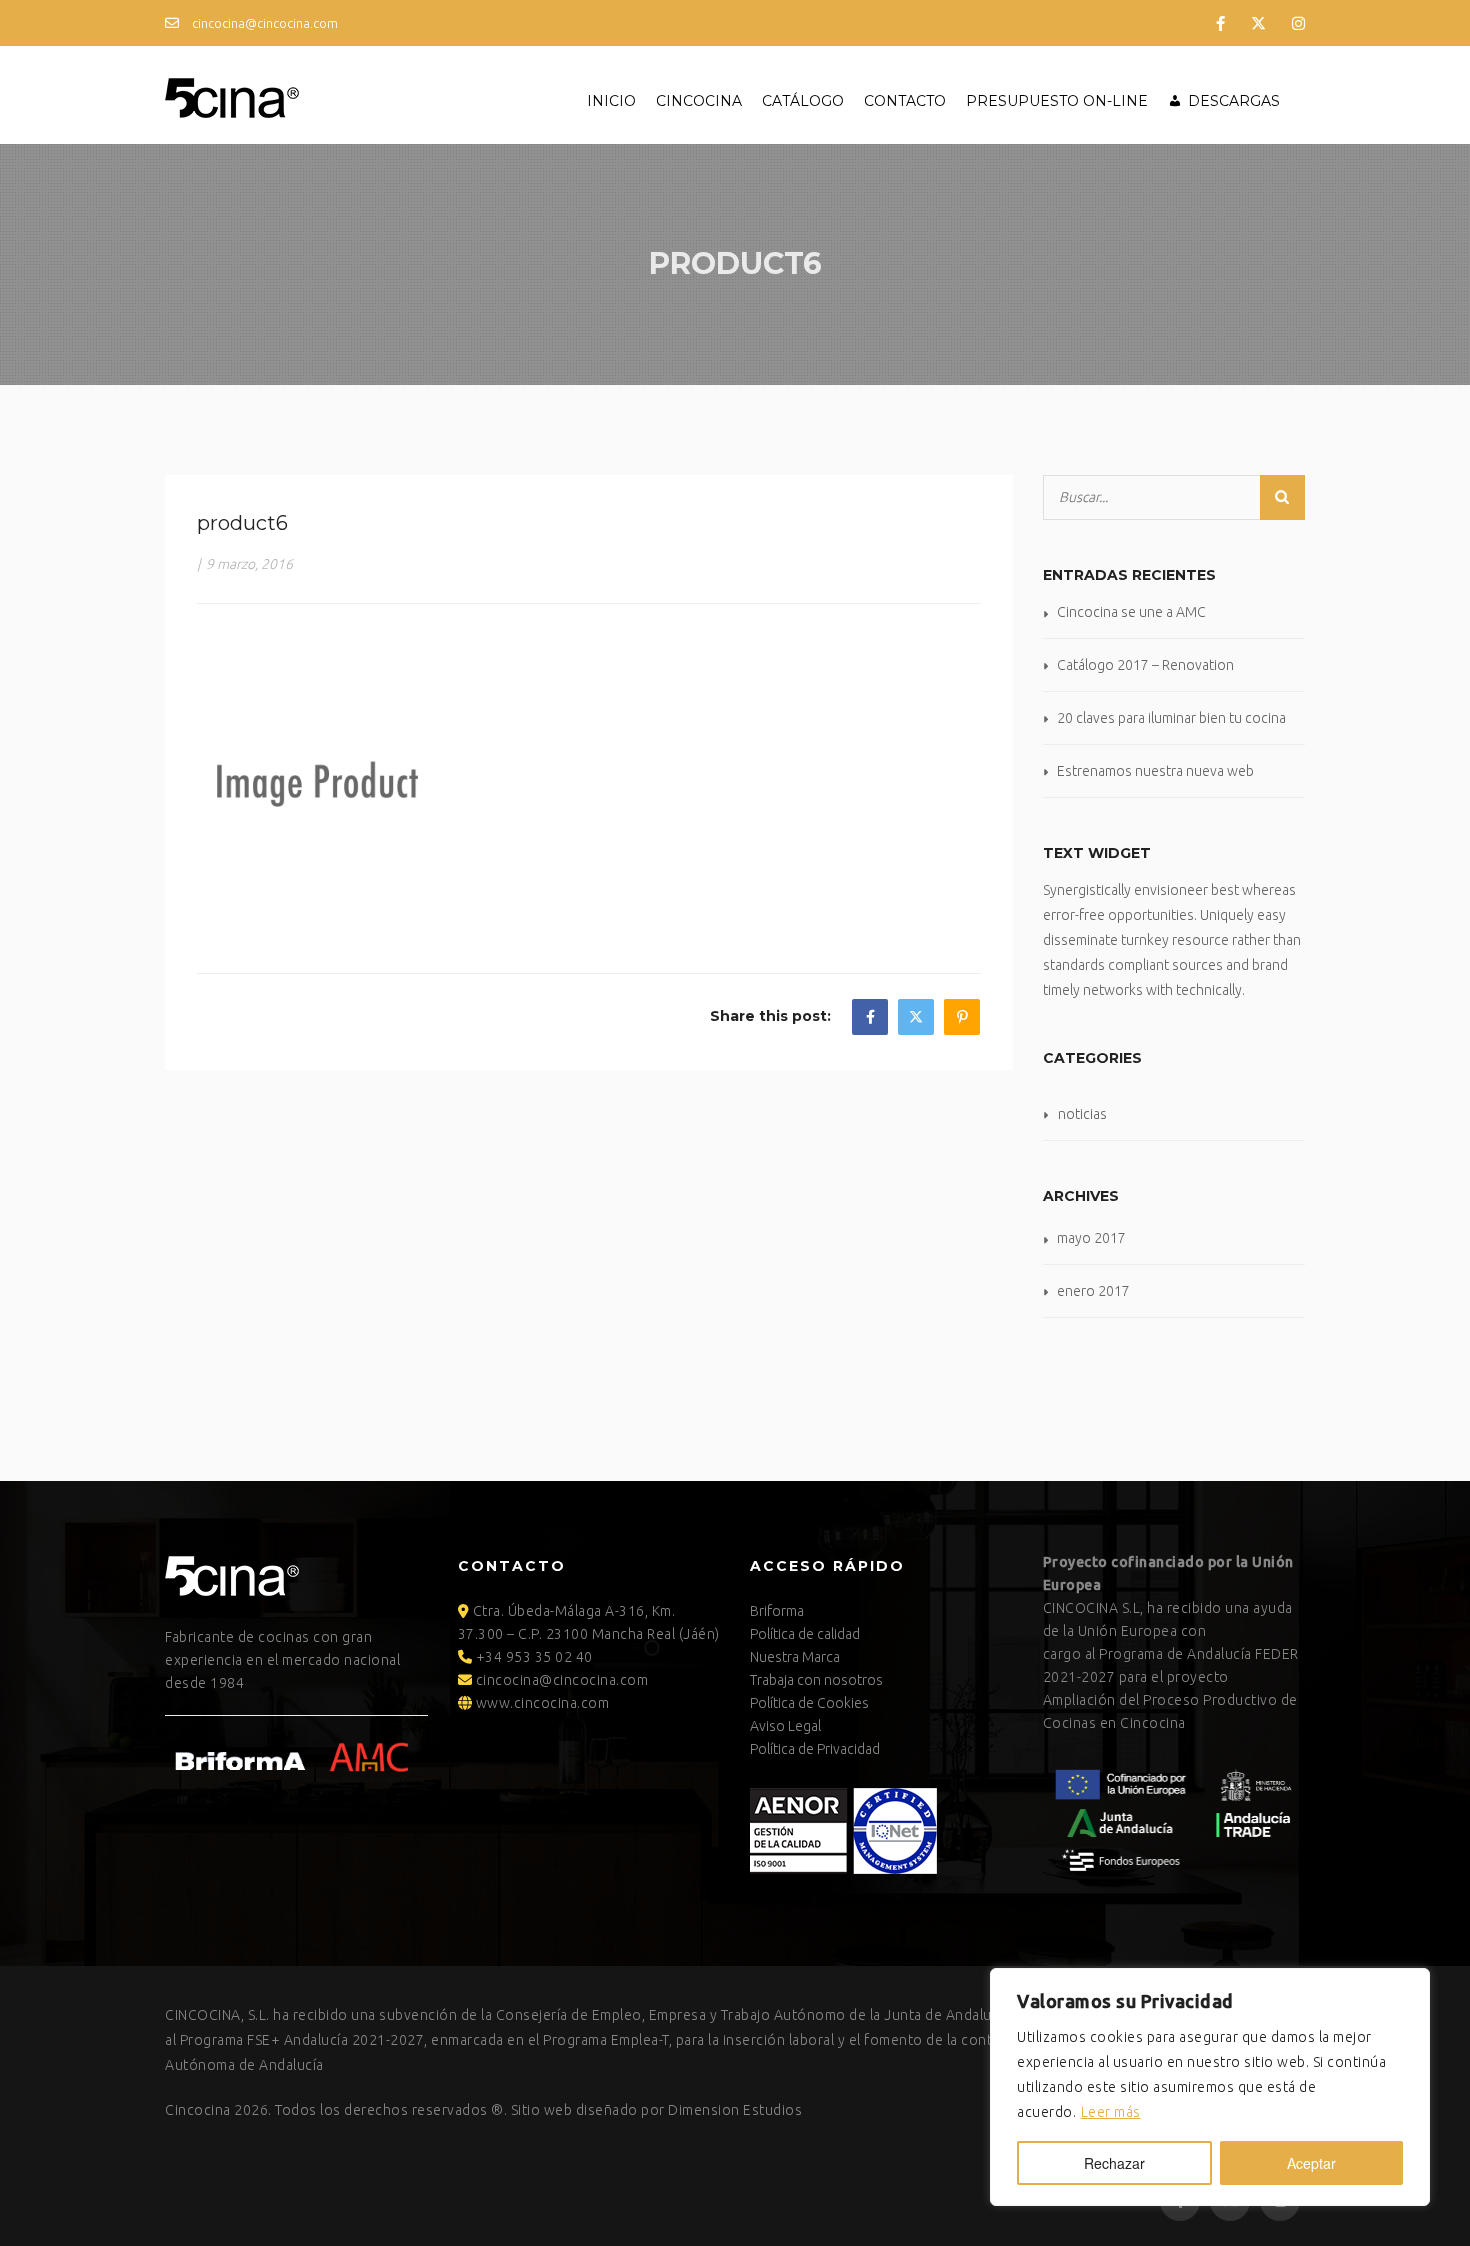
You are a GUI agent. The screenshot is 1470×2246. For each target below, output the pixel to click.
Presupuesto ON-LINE (1057, 101)
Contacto (905, 101)
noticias (1082, 1114)
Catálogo (803, 101)
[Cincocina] (232, 95)
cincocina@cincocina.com (263, 23)
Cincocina (699, 101)
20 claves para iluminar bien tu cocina (1171, 718)
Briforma (777, 1611)
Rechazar (1114, 2163)
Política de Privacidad (815, 1749)
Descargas (1234, 101)
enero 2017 (1093, 1291)
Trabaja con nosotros (816, 1680)
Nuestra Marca (795, 1657)
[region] (1210, 2087)
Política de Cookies (809, 1703)
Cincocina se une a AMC (1131, 612)
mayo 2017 (1091, 1238)
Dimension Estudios (735, 2110)
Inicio (611, 101)
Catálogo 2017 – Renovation (1145, 665)
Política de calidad (805, 1634)
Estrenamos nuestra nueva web (1155, 771)
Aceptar (1311, 2163)
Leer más (1111, 2112)
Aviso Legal (785, 1726)
